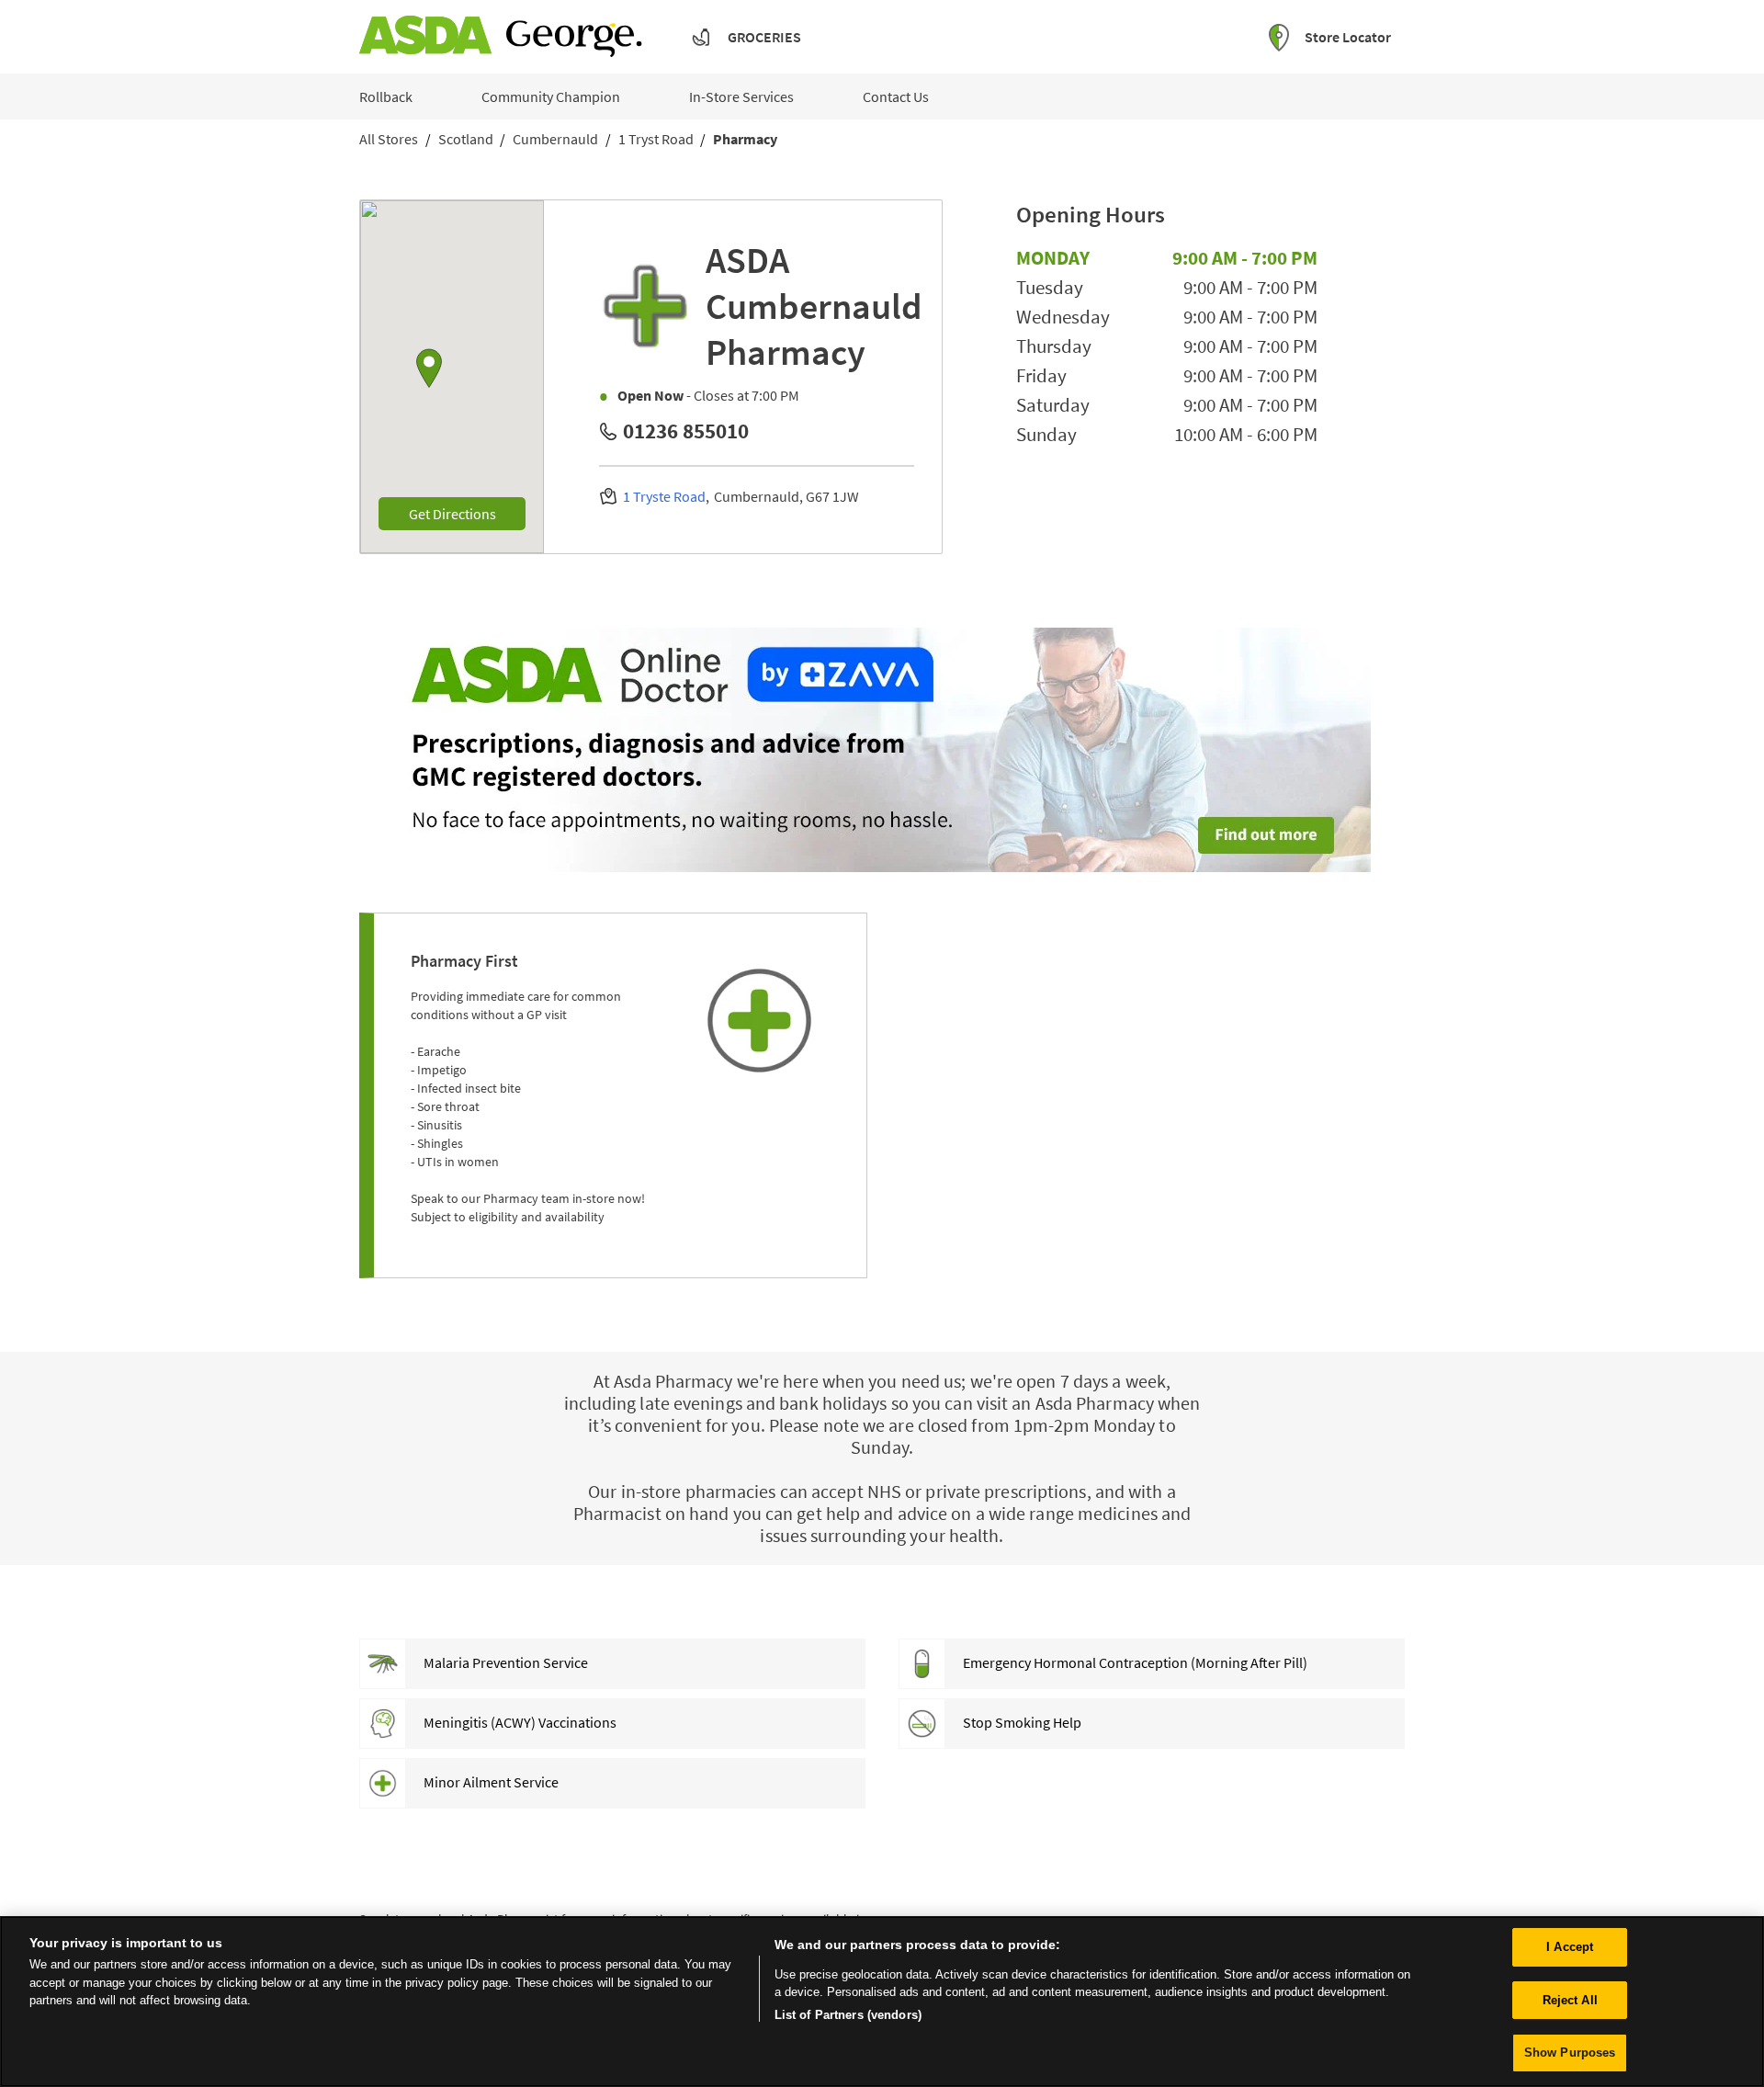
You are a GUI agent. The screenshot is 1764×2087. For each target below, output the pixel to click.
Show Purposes (1570, 2053)
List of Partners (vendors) (848, 2015)
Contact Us (896, 96)
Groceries (764, 37)
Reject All (1570, 2000)
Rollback (386, 96)
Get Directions (467, 513)
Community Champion (551, 96)
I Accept (1570, 1947)
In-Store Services (741, 96)
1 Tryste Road (664, 496)
